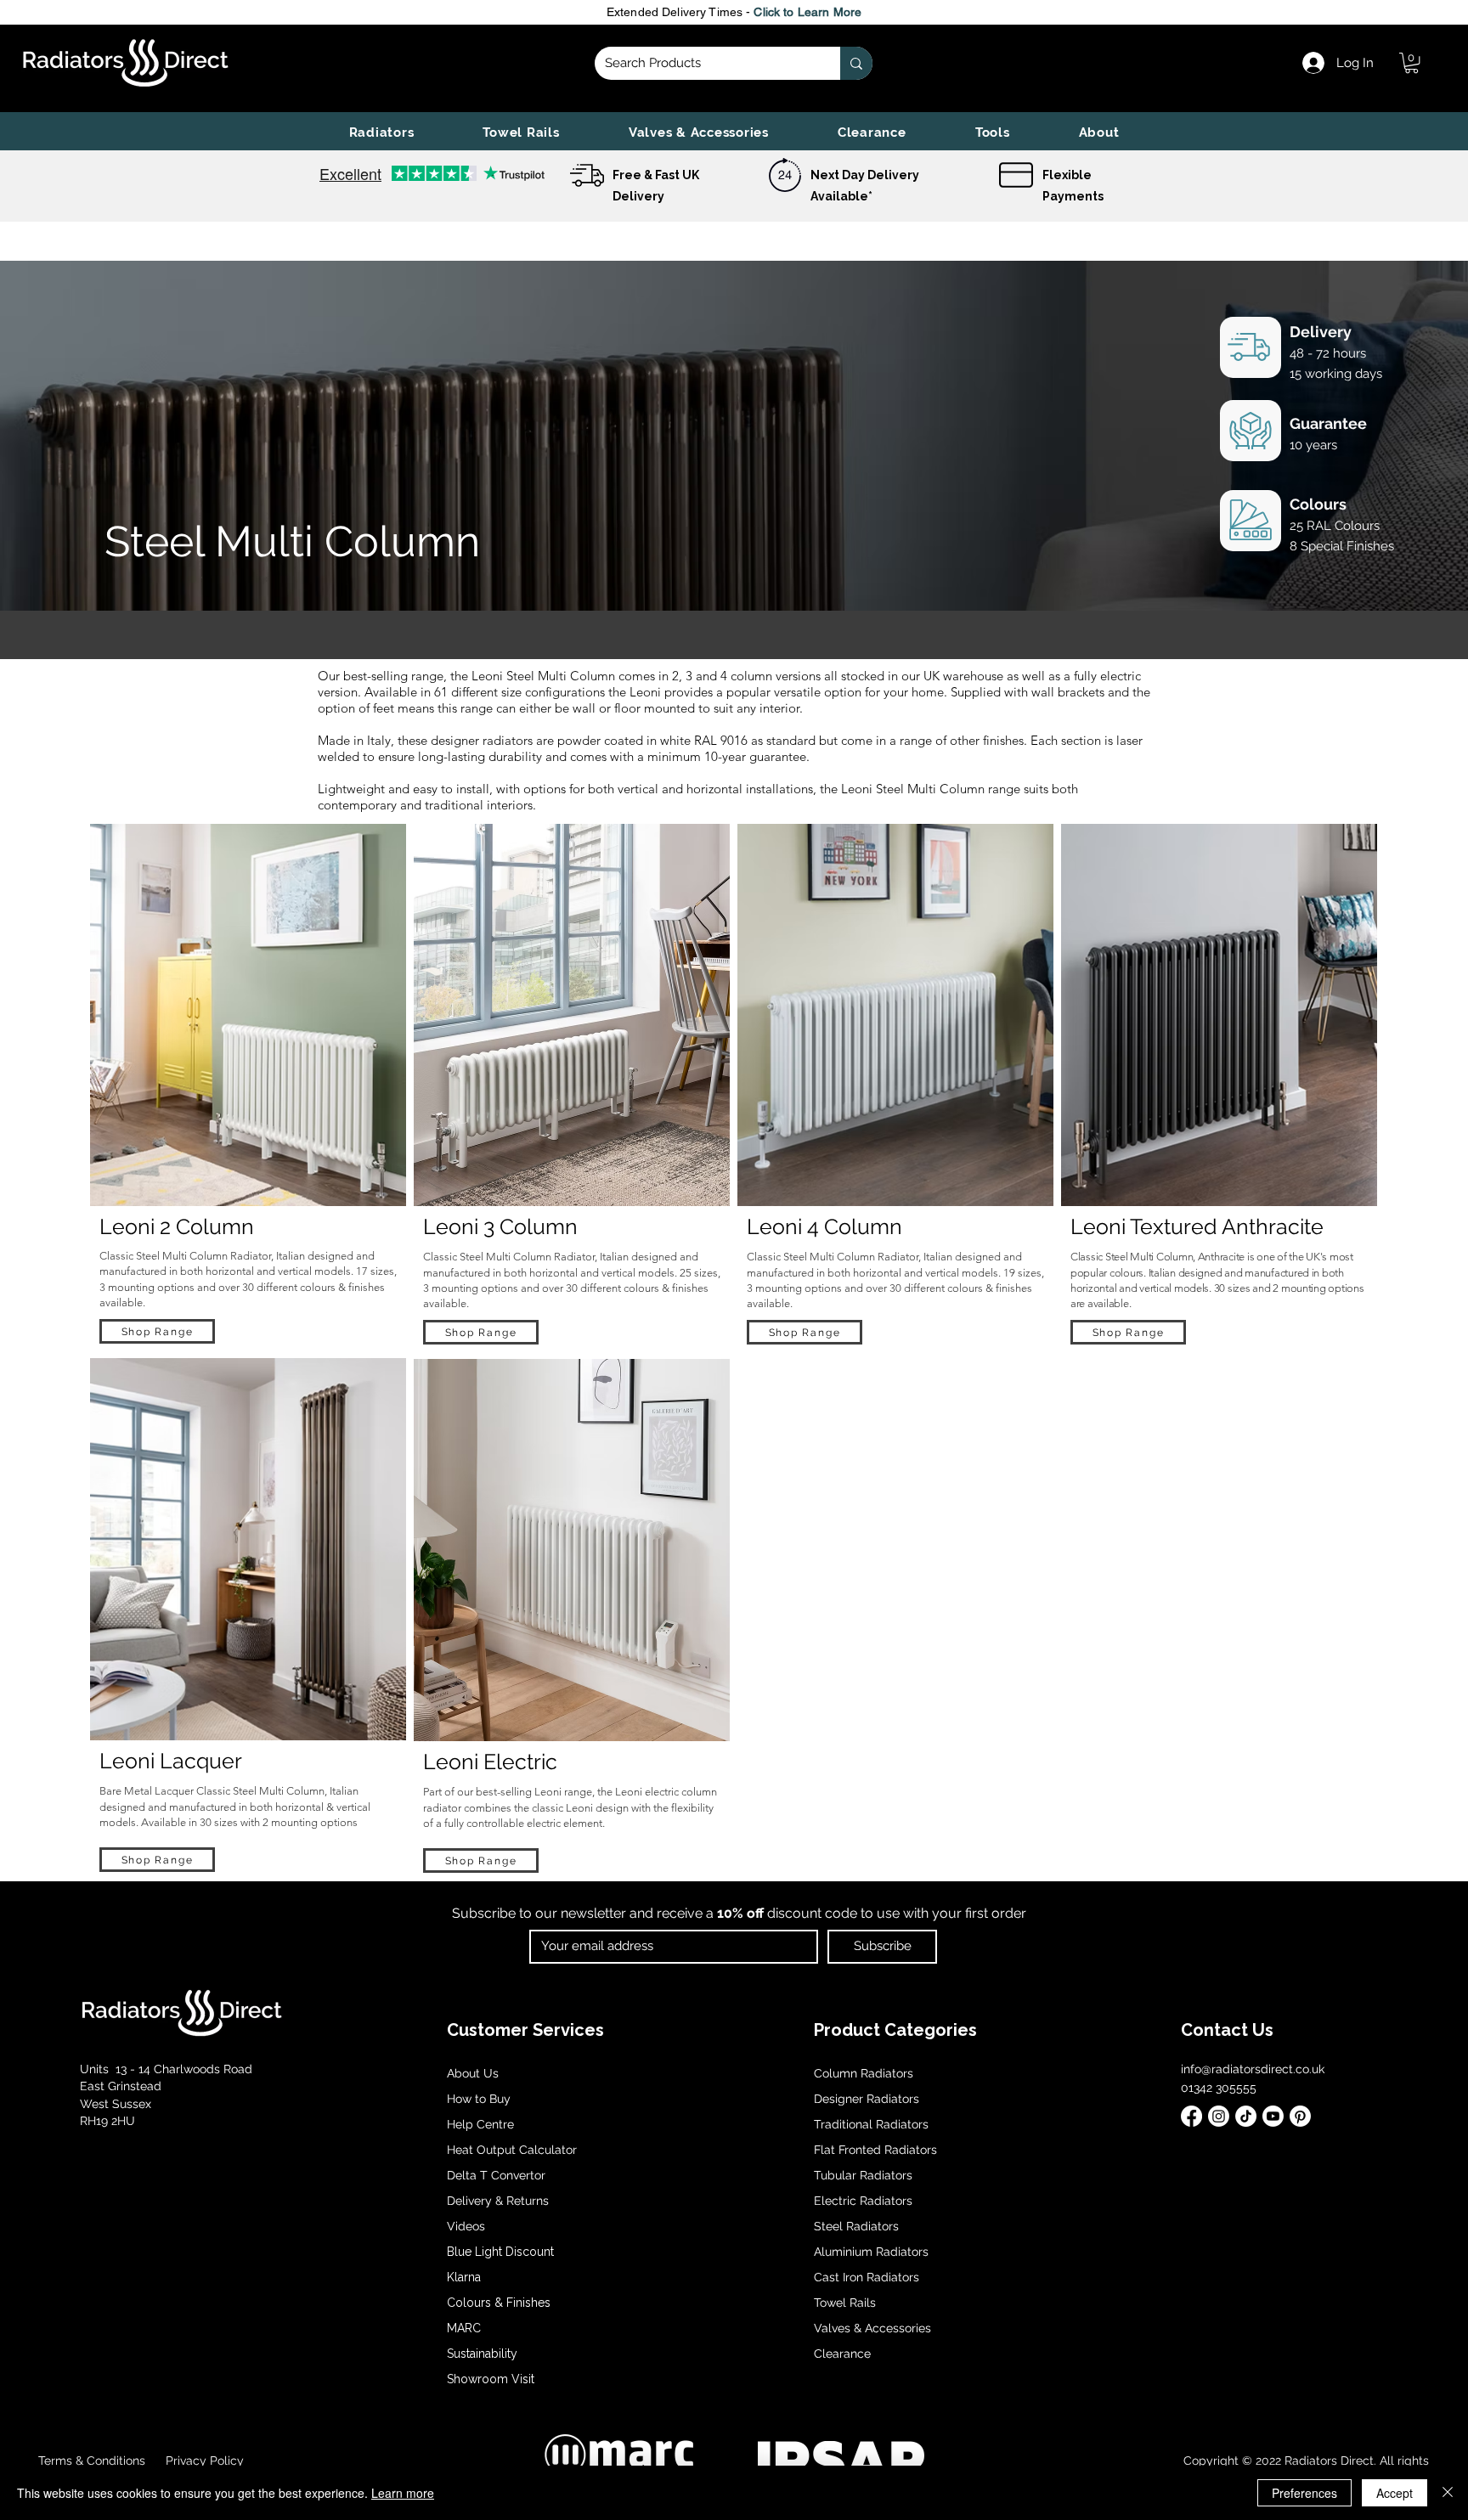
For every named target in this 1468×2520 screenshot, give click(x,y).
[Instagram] (1219, 2116)
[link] (1412, 63)
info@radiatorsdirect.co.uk (1253, 2069)
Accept (1395, 2493)
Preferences (1304, 2493)
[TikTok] (1246, 2116)
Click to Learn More (807, 12)
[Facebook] (1191, 2116)
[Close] (1448, 2493)
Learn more (403, 2493)
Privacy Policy (203, 2461)
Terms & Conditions (92, 2461)
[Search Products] (856, 63)
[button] (381, 132)
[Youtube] (1273, 2116)
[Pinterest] (1300, 2116)
